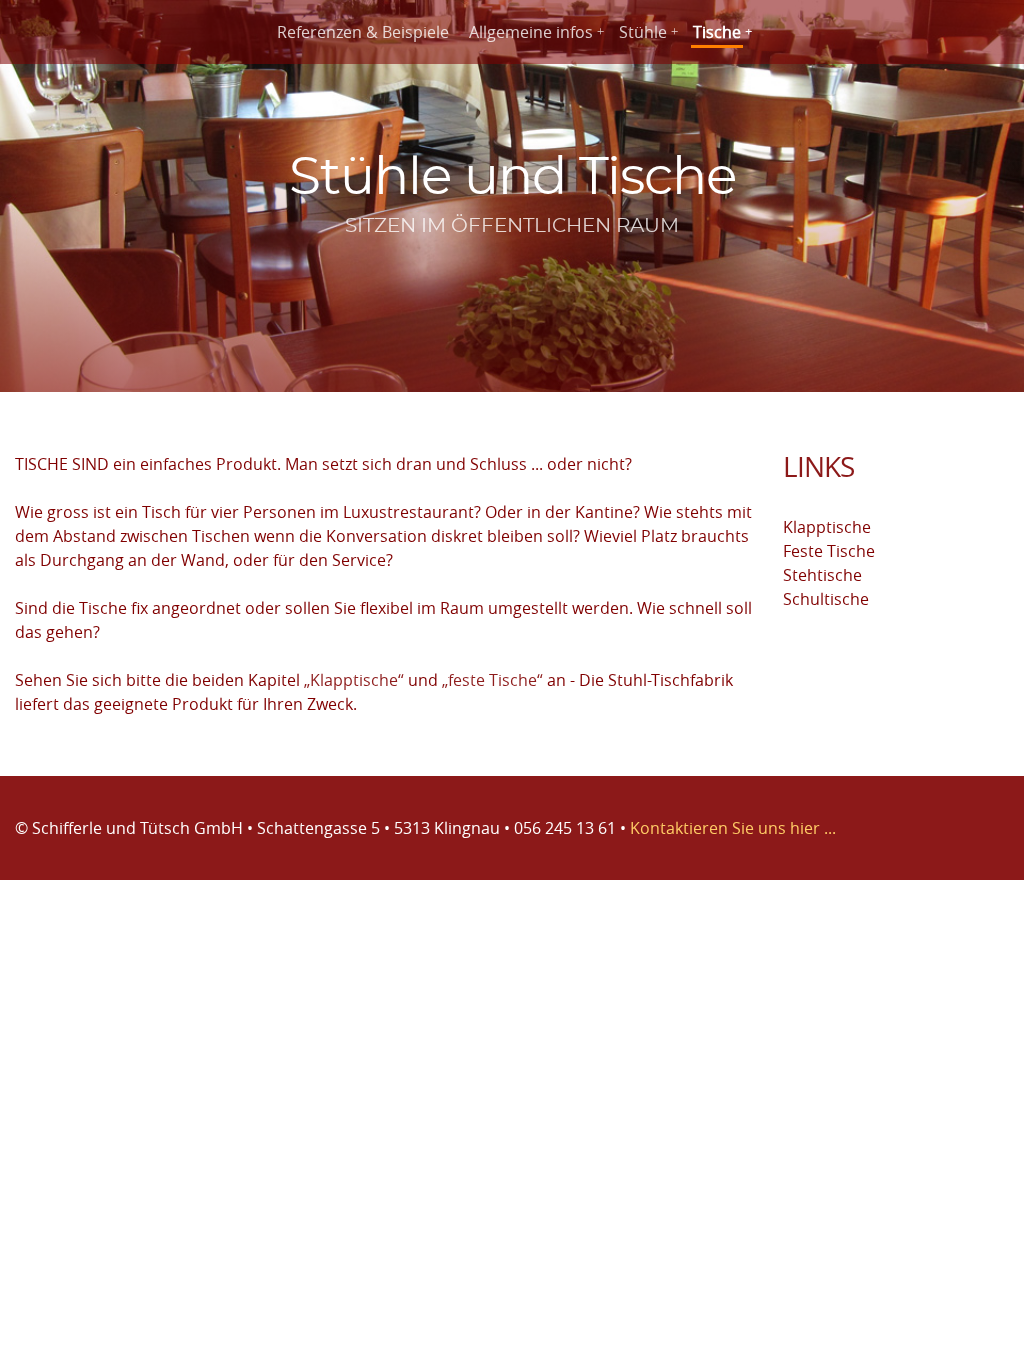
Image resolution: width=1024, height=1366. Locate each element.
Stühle (643, 32)
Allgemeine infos (531, 32)
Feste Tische (829, 551)
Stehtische (822, 575)
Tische (717, 32)
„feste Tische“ (492, 680)
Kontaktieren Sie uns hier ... (733, 828)
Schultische (826, 599)
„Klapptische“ (354, 680)
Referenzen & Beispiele (363, 32)
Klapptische (827, 527)
